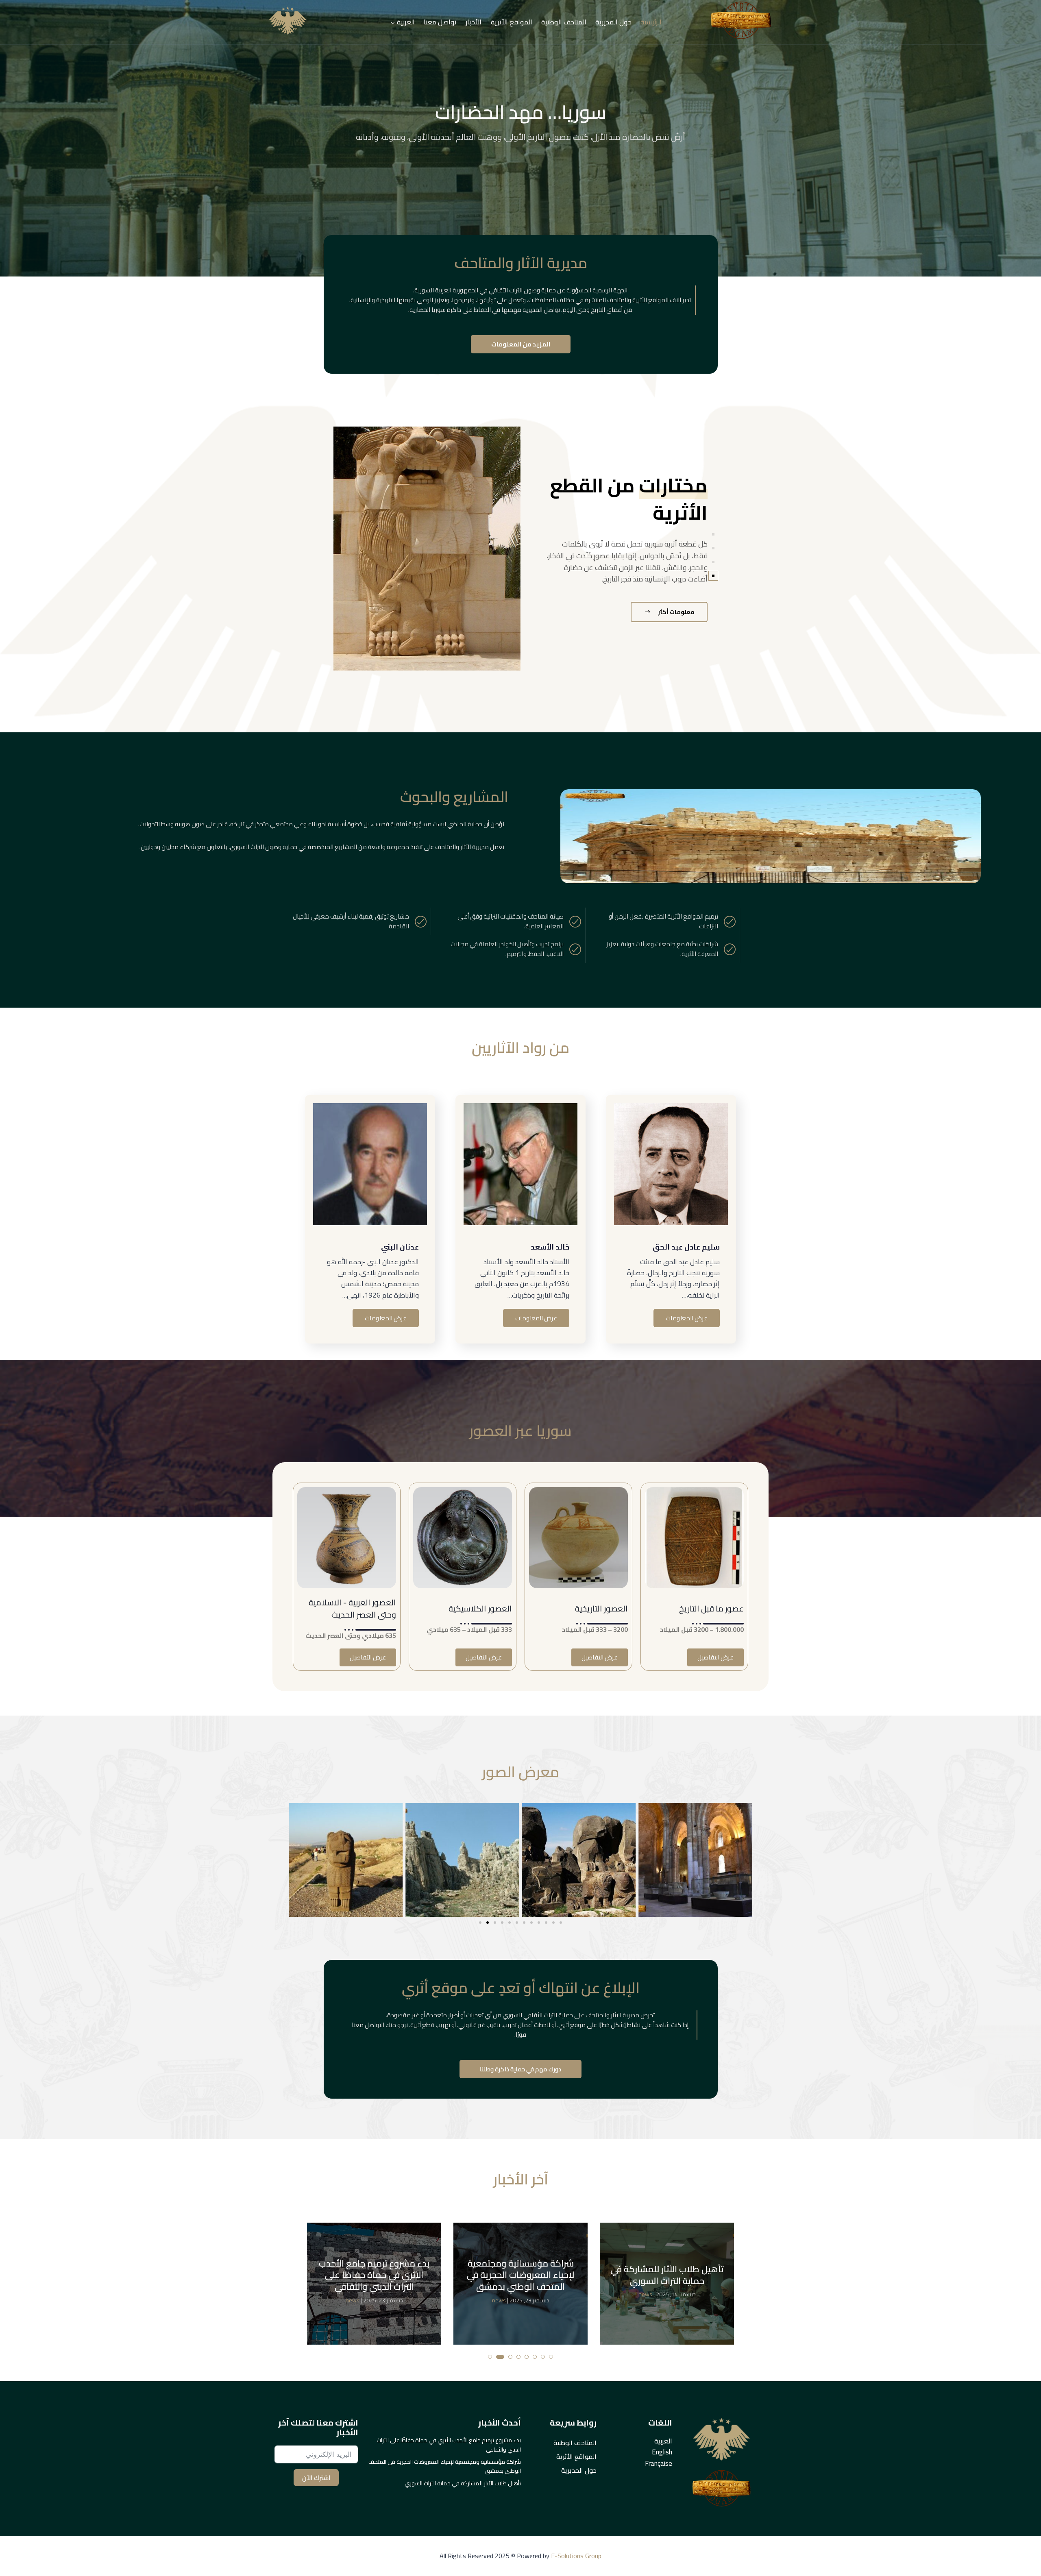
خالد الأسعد (550, 1247)
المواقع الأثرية (512, 22)
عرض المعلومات (687, 1318)
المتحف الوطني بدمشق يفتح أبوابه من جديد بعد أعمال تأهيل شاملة (521, 2275)
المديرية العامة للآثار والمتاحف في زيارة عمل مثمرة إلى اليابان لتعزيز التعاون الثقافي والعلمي (667, 2275)
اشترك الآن (316, 2478)
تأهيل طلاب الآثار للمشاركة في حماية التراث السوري (374, 2275)
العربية (663, 2441)
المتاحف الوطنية (564, 22)
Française (659, 2463)
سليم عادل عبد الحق (686, 1247)
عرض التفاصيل (715, 1657)
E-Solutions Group (575, 2556)
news (353, 2294)
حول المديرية (613, 22)
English (662, 2452)
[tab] (713, 534)
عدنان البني (400, 1247)
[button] (480, 1923)
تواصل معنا (440, 22)
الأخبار (474, 22)
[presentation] (14, 140)
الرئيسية (651, 22)
